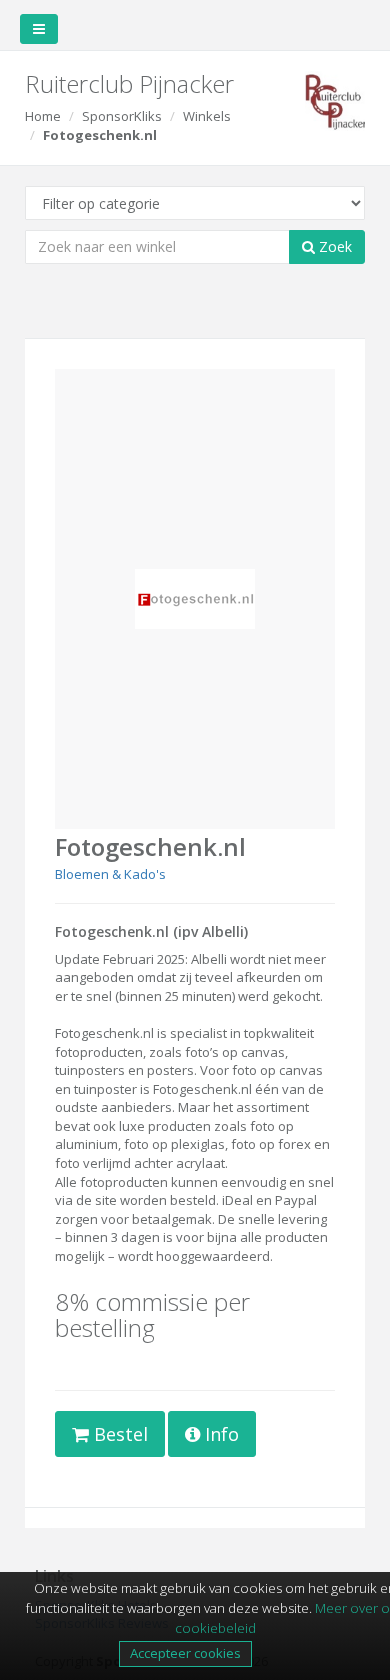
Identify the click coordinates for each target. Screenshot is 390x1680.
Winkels (207, 116)
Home (43, 116)
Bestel (118, 1434)
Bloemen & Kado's (110, 874)
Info (219, 1434)
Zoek (333, 246)
